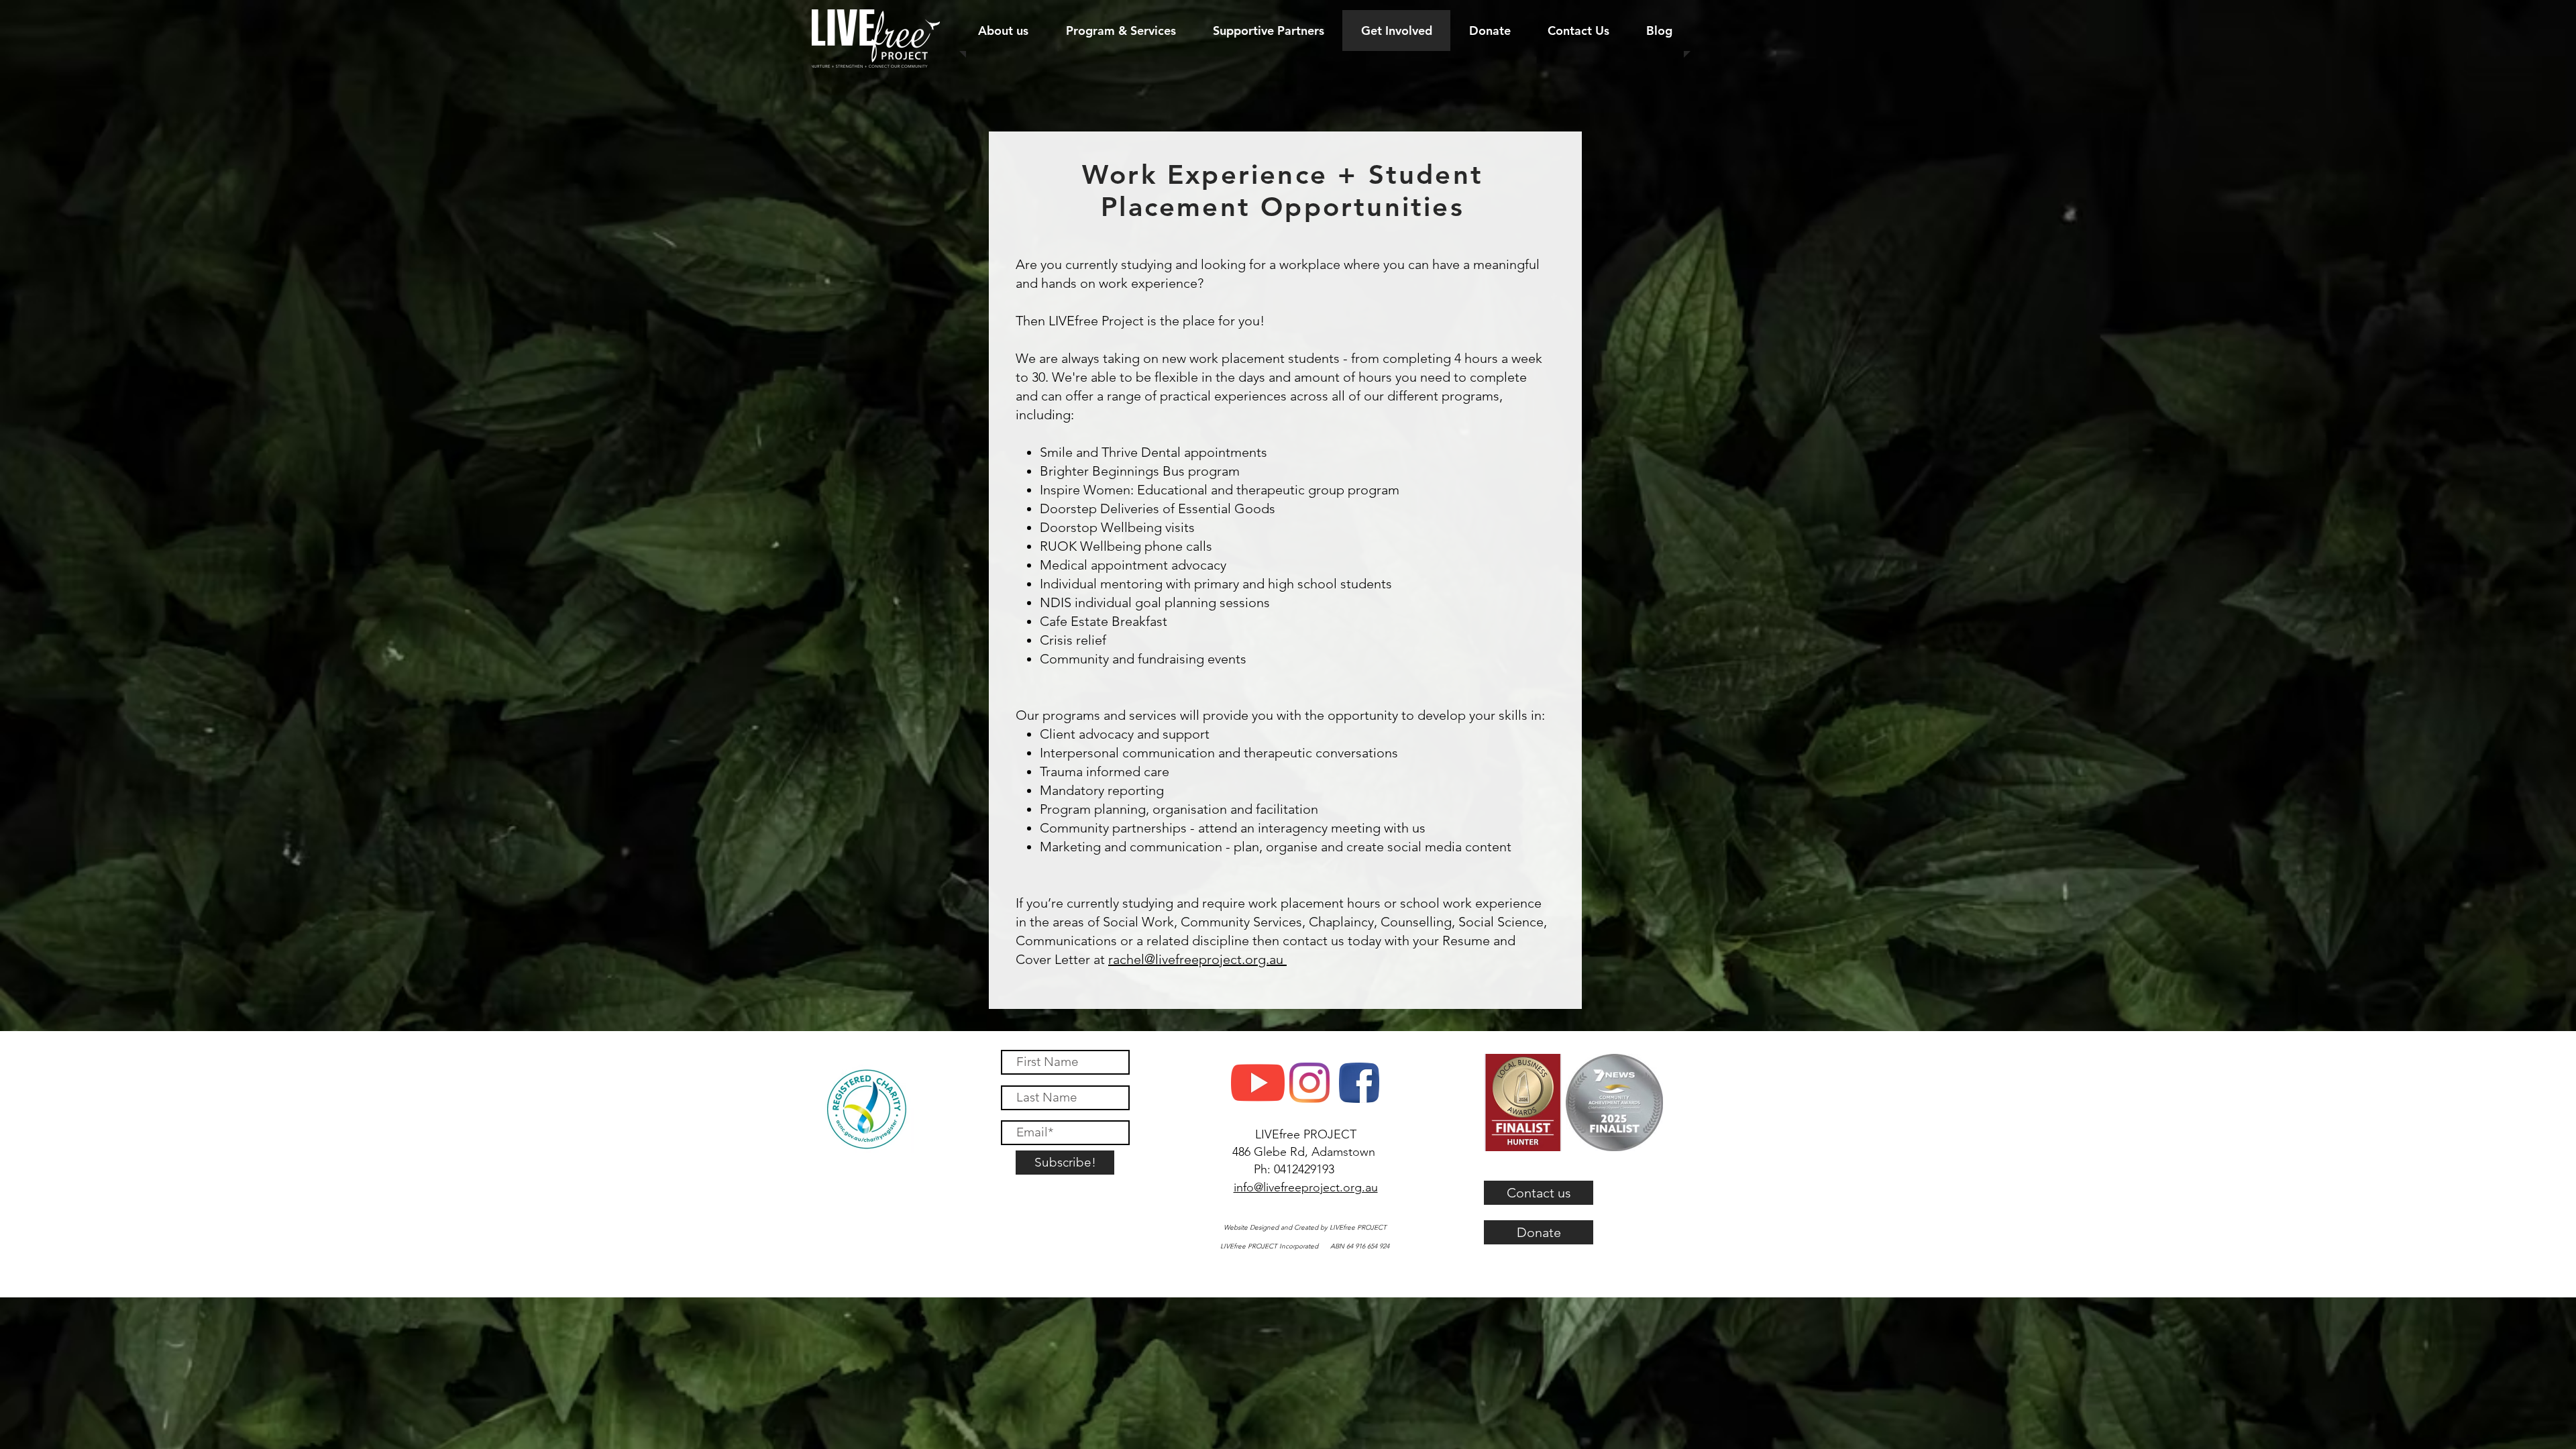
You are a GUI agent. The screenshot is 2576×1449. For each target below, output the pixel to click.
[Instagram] (1309, 1083)
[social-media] (1359, 1083)
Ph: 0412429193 (1294, 1169)
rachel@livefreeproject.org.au (1197, 959)
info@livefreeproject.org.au (1306, 1187)
